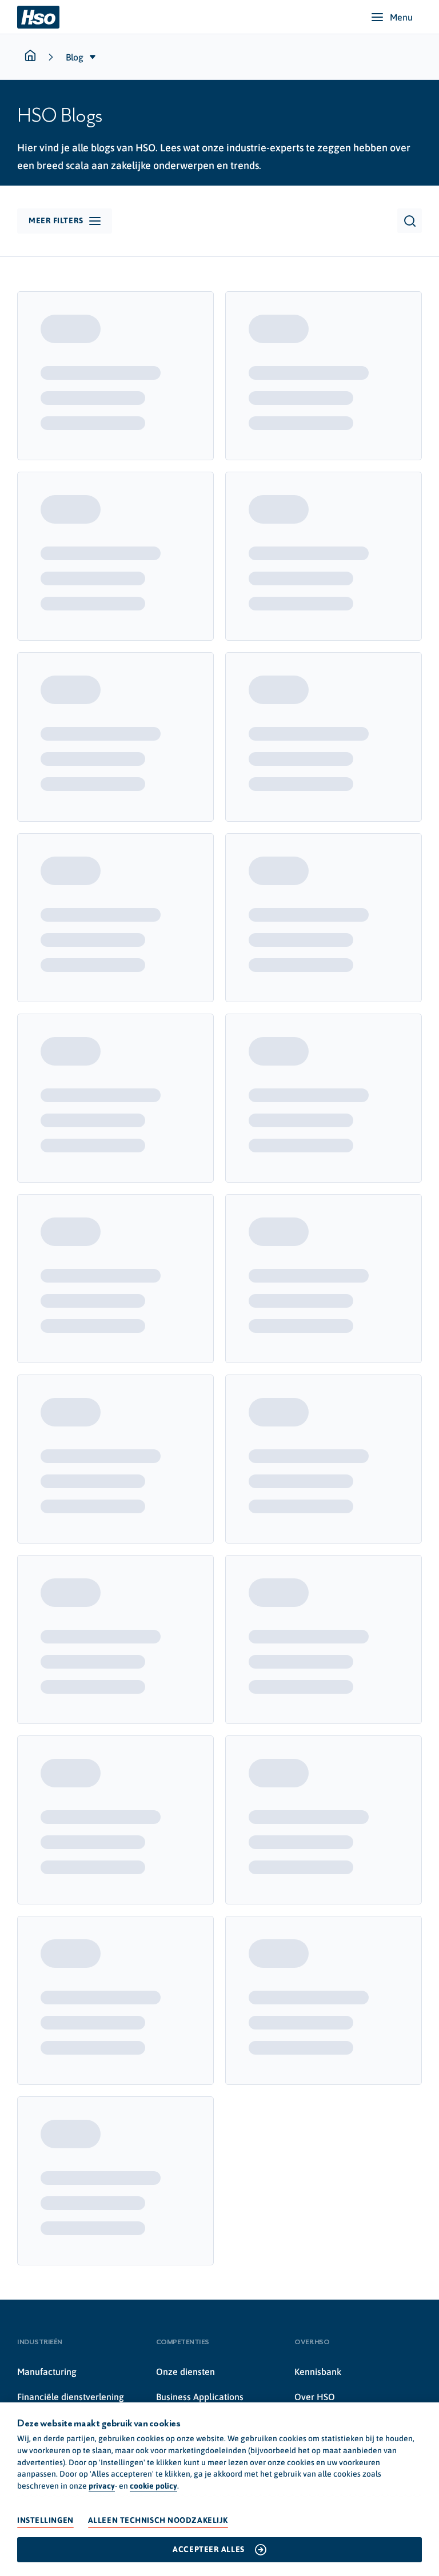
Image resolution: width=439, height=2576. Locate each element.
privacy (102, 2486)
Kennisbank (318, 2372)
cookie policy (153, 2486)
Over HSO (315, 2397)
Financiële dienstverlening (71, 2397)
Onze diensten (185, 2372)
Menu (401, 17)
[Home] (38, 17)
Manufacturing (47, 2372)
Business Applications (200, 2397)
